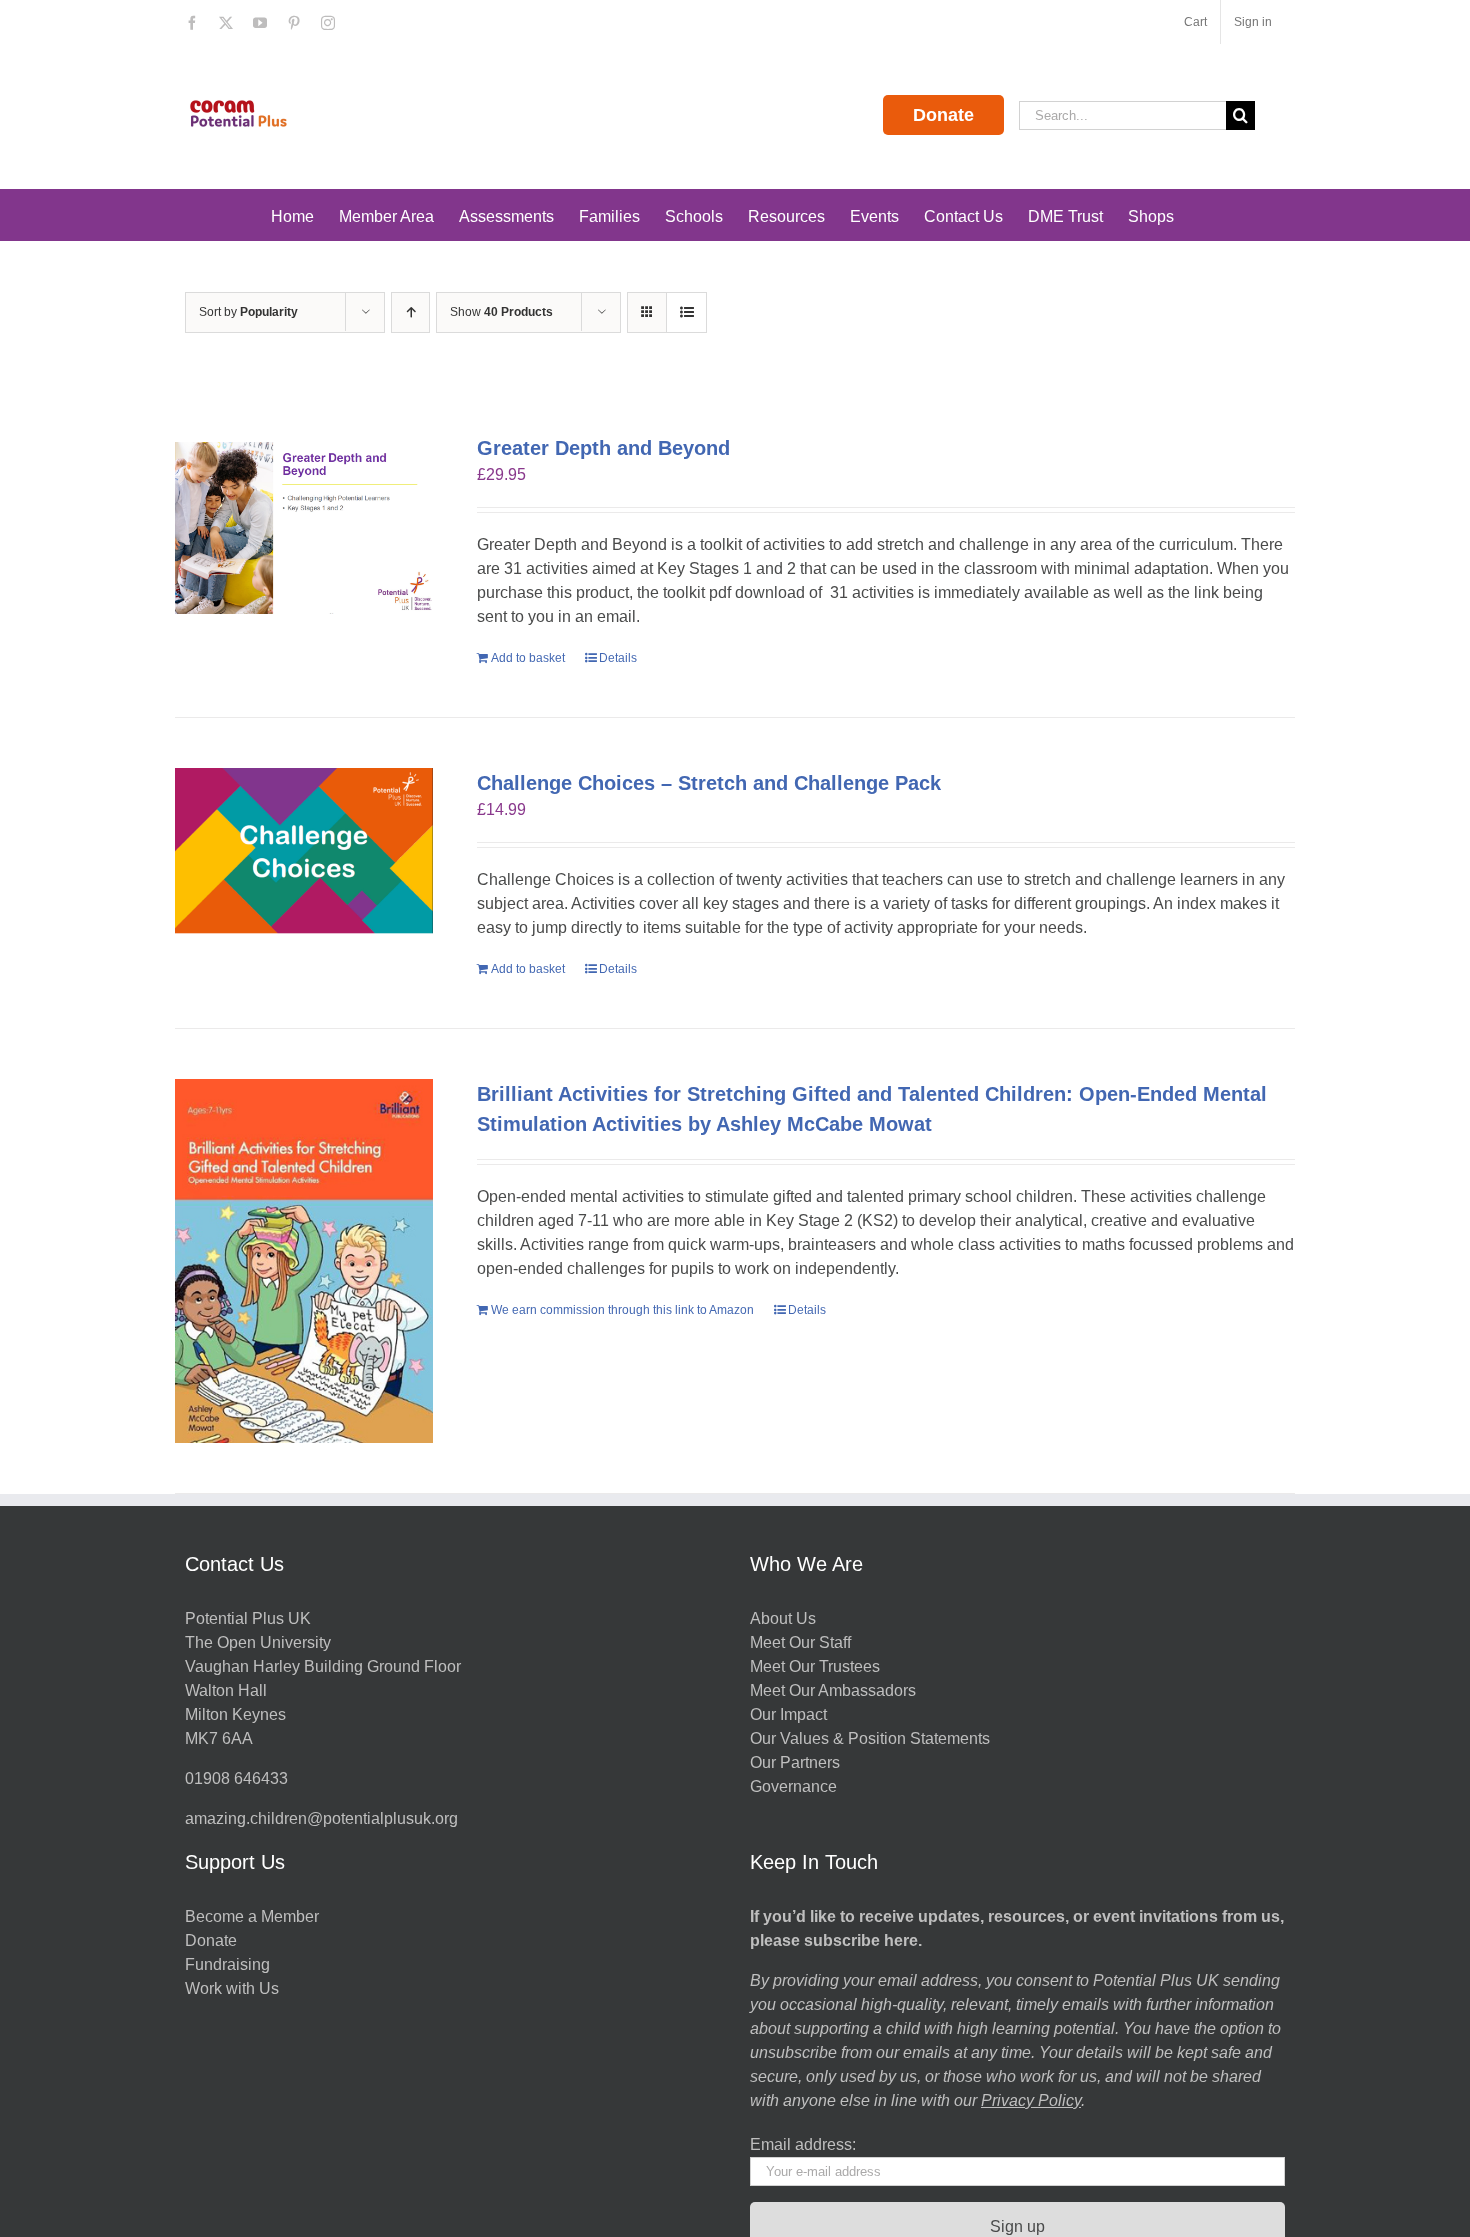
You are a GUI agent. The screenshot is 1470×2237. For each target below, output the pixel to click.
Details (618, 658)
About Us (783, 1618)
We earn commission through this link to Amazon (622, 1310)
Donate (943, 115)
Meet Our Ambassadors (833, 1690)
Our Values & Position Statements (870, 1738)
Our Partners (795, 1762)
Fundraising (227, 1964)
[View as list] (686, 312)
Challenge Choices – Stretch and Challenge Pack (709, 783)
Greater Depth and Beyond (603, 448)
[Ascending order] (410, 312)
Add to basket (528, 658)
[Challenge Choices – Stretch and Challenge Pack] (304, 854)
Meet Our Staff (800, 1642)
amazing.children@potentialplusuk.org (321, 1818)
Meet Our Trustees (815, 1666)
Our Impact (790, 1714)
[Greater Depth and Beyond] (304, 528)
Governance (793, 1786)
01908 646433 (236, 1778)
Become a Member (252, 1916)
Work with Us (232, 1988)
